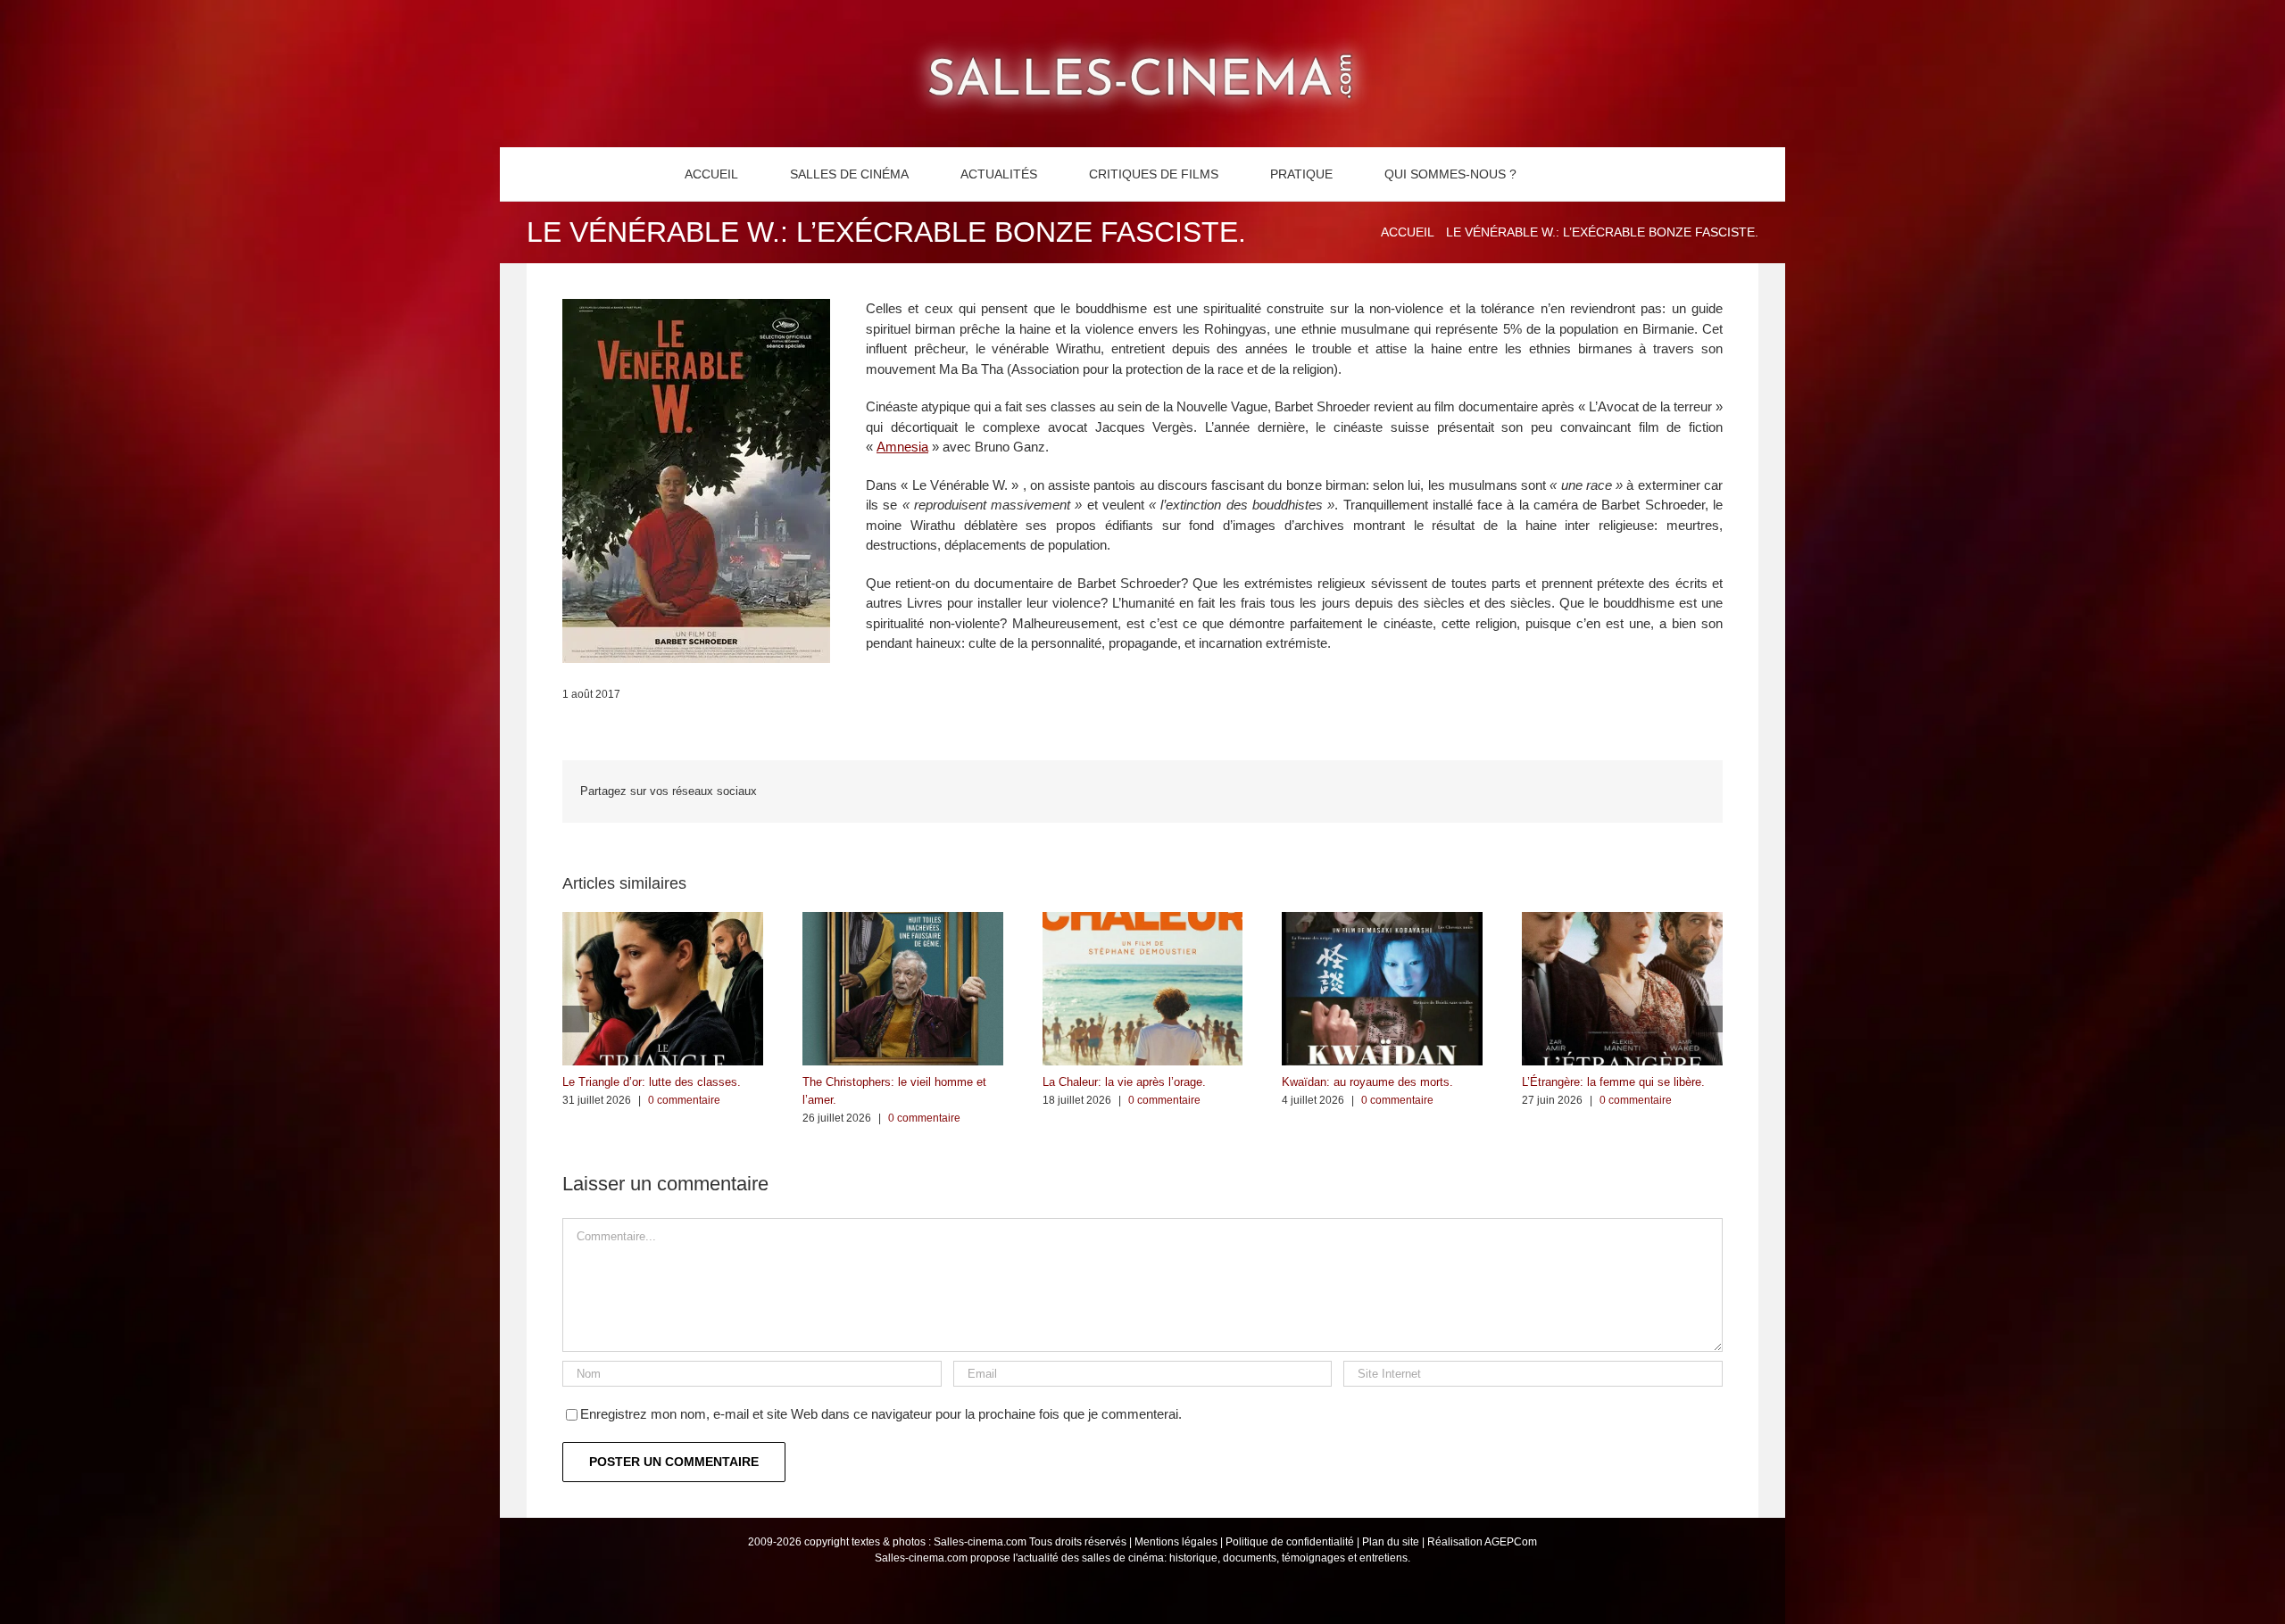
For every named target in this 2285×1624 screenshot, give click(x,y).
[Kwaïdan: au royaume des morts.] (1382, 920)
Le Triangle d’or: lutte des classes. (652, 1082)
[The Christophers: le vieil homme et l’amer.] (903, 920)
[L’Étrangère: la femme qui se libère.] (1622, 920)
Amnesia (902, 447)
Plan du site (1391, 1542)
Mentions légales (1176, 1542)
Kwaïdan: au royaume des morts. (1367, 1082)
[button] (1573, 174)
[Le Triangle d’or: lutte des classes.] (663, 920)
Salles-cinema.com (980, 1542)
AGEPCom (1511, 1542)
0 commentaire (684, 1100)
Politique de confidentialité (1290, 1542)
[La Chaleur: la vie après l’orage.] (1143, 920)
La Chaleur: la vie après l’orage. (1124, 1082)
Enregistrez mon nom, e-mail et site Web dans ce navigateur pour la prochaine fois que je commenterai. (881, 1414)
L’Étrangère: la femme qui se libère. (1613, 1082)
